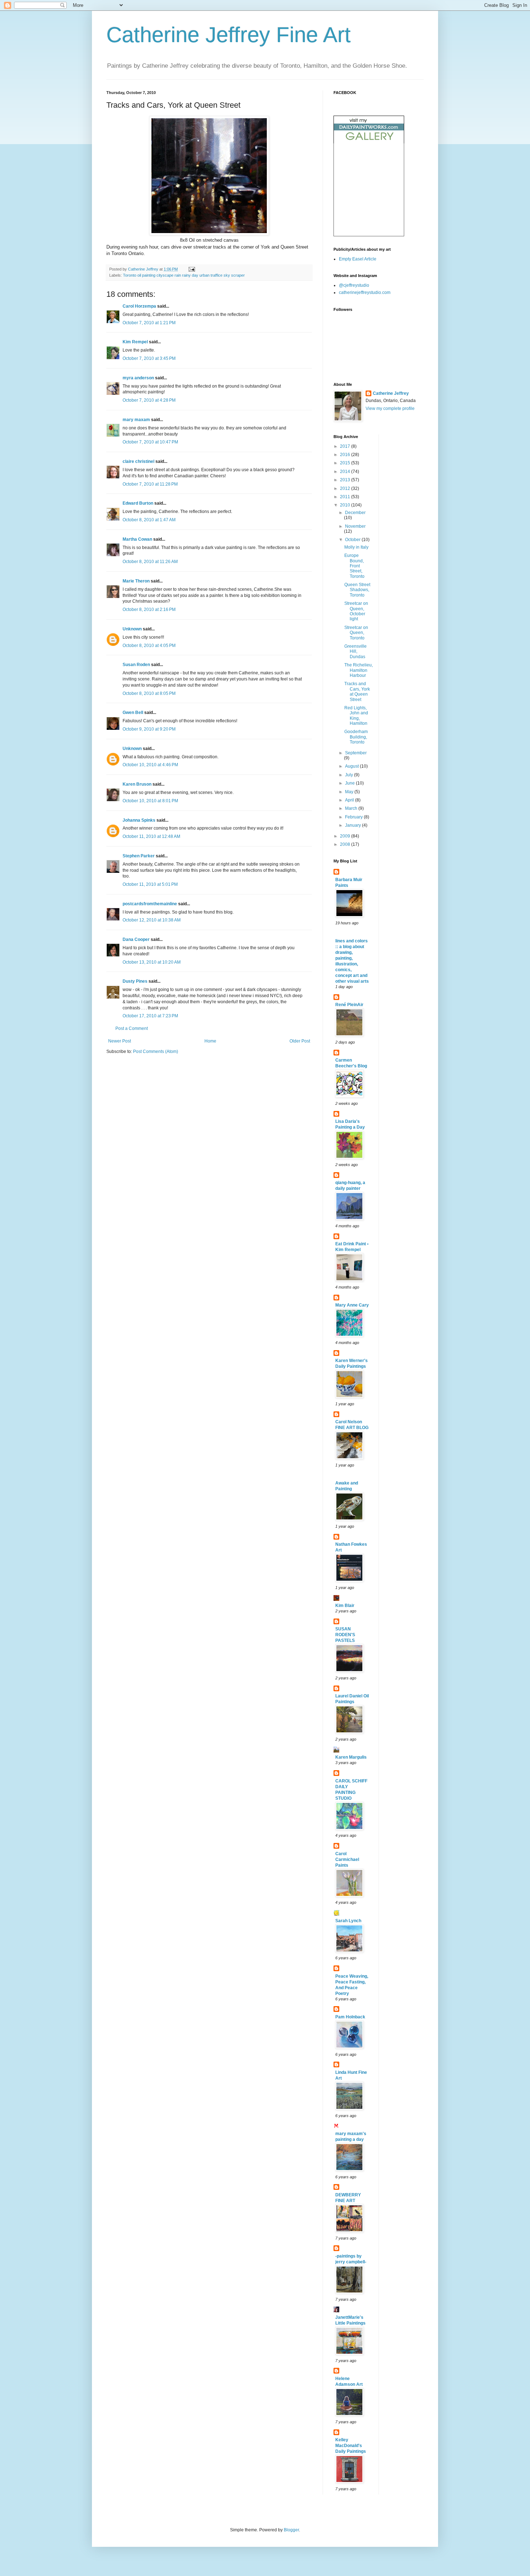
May (350, 792)
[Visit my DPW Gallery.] (369, 142)
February (354, 817)
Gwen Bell (133, 713)
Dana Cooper (136, 939)
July (350, 775)
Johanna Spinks (139, 820)
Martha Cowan (137, 539)
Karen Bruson (137, 784)
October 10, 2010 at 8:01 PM (150, 801)
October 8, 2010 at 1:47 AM (149, 520)
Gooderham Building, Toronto (356, 737)
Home (210, 1041)
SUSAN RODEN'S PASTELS (345, 1635)
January (354, 825)
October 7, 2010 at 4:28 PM (149, 400)
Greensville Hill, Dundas (355, 651)
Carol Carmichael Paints (347, 1860)
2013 (346, 480)
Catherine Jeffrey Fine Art (229, 35)
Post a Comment (132, 1028)
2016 (346, 455)
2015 (346, 463)
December (355, 513)
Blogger (291, 2530)
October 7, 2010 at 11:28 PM (150, 484)
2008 (346, 844)
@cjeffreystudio (354, 285)
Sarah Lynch (348, 1921)
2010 (346, 505)
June (350, 783)
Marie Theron (136, 581)
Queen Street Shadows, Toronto (357, 590)
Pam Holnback (350, 2017)
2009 (346, 836)
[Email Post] (191, 269)
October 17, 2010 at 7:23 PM (150, 1016)
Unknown (132, 629)
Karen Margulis (351, 1757)
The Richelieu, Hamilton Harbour (359, 670)
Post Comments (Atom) (156, 1052)
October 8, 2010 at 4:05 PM (149, 646)
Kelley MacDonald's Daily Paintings (351, 2446)
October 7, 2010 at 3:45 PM (149, 358)
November (355, 526)
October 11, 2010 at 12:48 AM (151, 836)
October (353, 540)
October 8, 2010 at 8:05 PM (149, 693)
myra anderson (138, 378)
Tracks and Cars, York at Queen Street (357, 691)
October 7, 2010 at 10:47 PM (150, 442)
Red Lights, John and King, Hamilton (356, 716)
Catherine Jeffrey (391, 393)
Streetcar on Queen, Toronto (356, 633)
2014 (346, 472)
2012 (346, 488)
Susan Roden (136, 665)
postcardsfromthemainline (150, 904)
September (356, 753)
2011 (346, 497)
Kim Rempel (135, 342)
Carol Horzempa (139, 306)
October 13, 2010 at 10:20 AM (152, 962)
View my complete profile (390, 409)
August (352, 766)
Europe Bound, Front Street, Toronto (354, 566)
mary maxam (136, 420)
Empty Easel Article (358, 259)
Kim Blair (345, 1606)
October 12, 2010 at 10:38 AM (152, 920)
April (350, 800)
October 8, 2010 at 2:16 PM (149, 610)
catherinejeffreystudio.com (365, 293)
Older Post (300, 1041)
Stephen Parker (139, 856)
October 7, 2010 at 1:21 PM (149, 323)
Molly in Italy (356, 547)
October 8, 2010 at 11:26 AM (150, 562)
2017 (346, 446)
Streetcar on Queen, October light (356, 611)
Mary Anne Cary (352, 1305)
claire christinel (138, 461)
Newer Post (120, 1041)
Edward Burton (138, 503)
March (352, 808)
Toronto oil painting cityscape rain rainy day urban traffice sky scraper (184, 275)
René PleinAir (349, 1005)
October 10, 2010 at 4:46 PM (150, 765)
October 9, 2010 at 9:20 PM (149, 729)
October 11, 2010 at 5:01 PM (150, 884)
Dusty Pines (135, 981)
